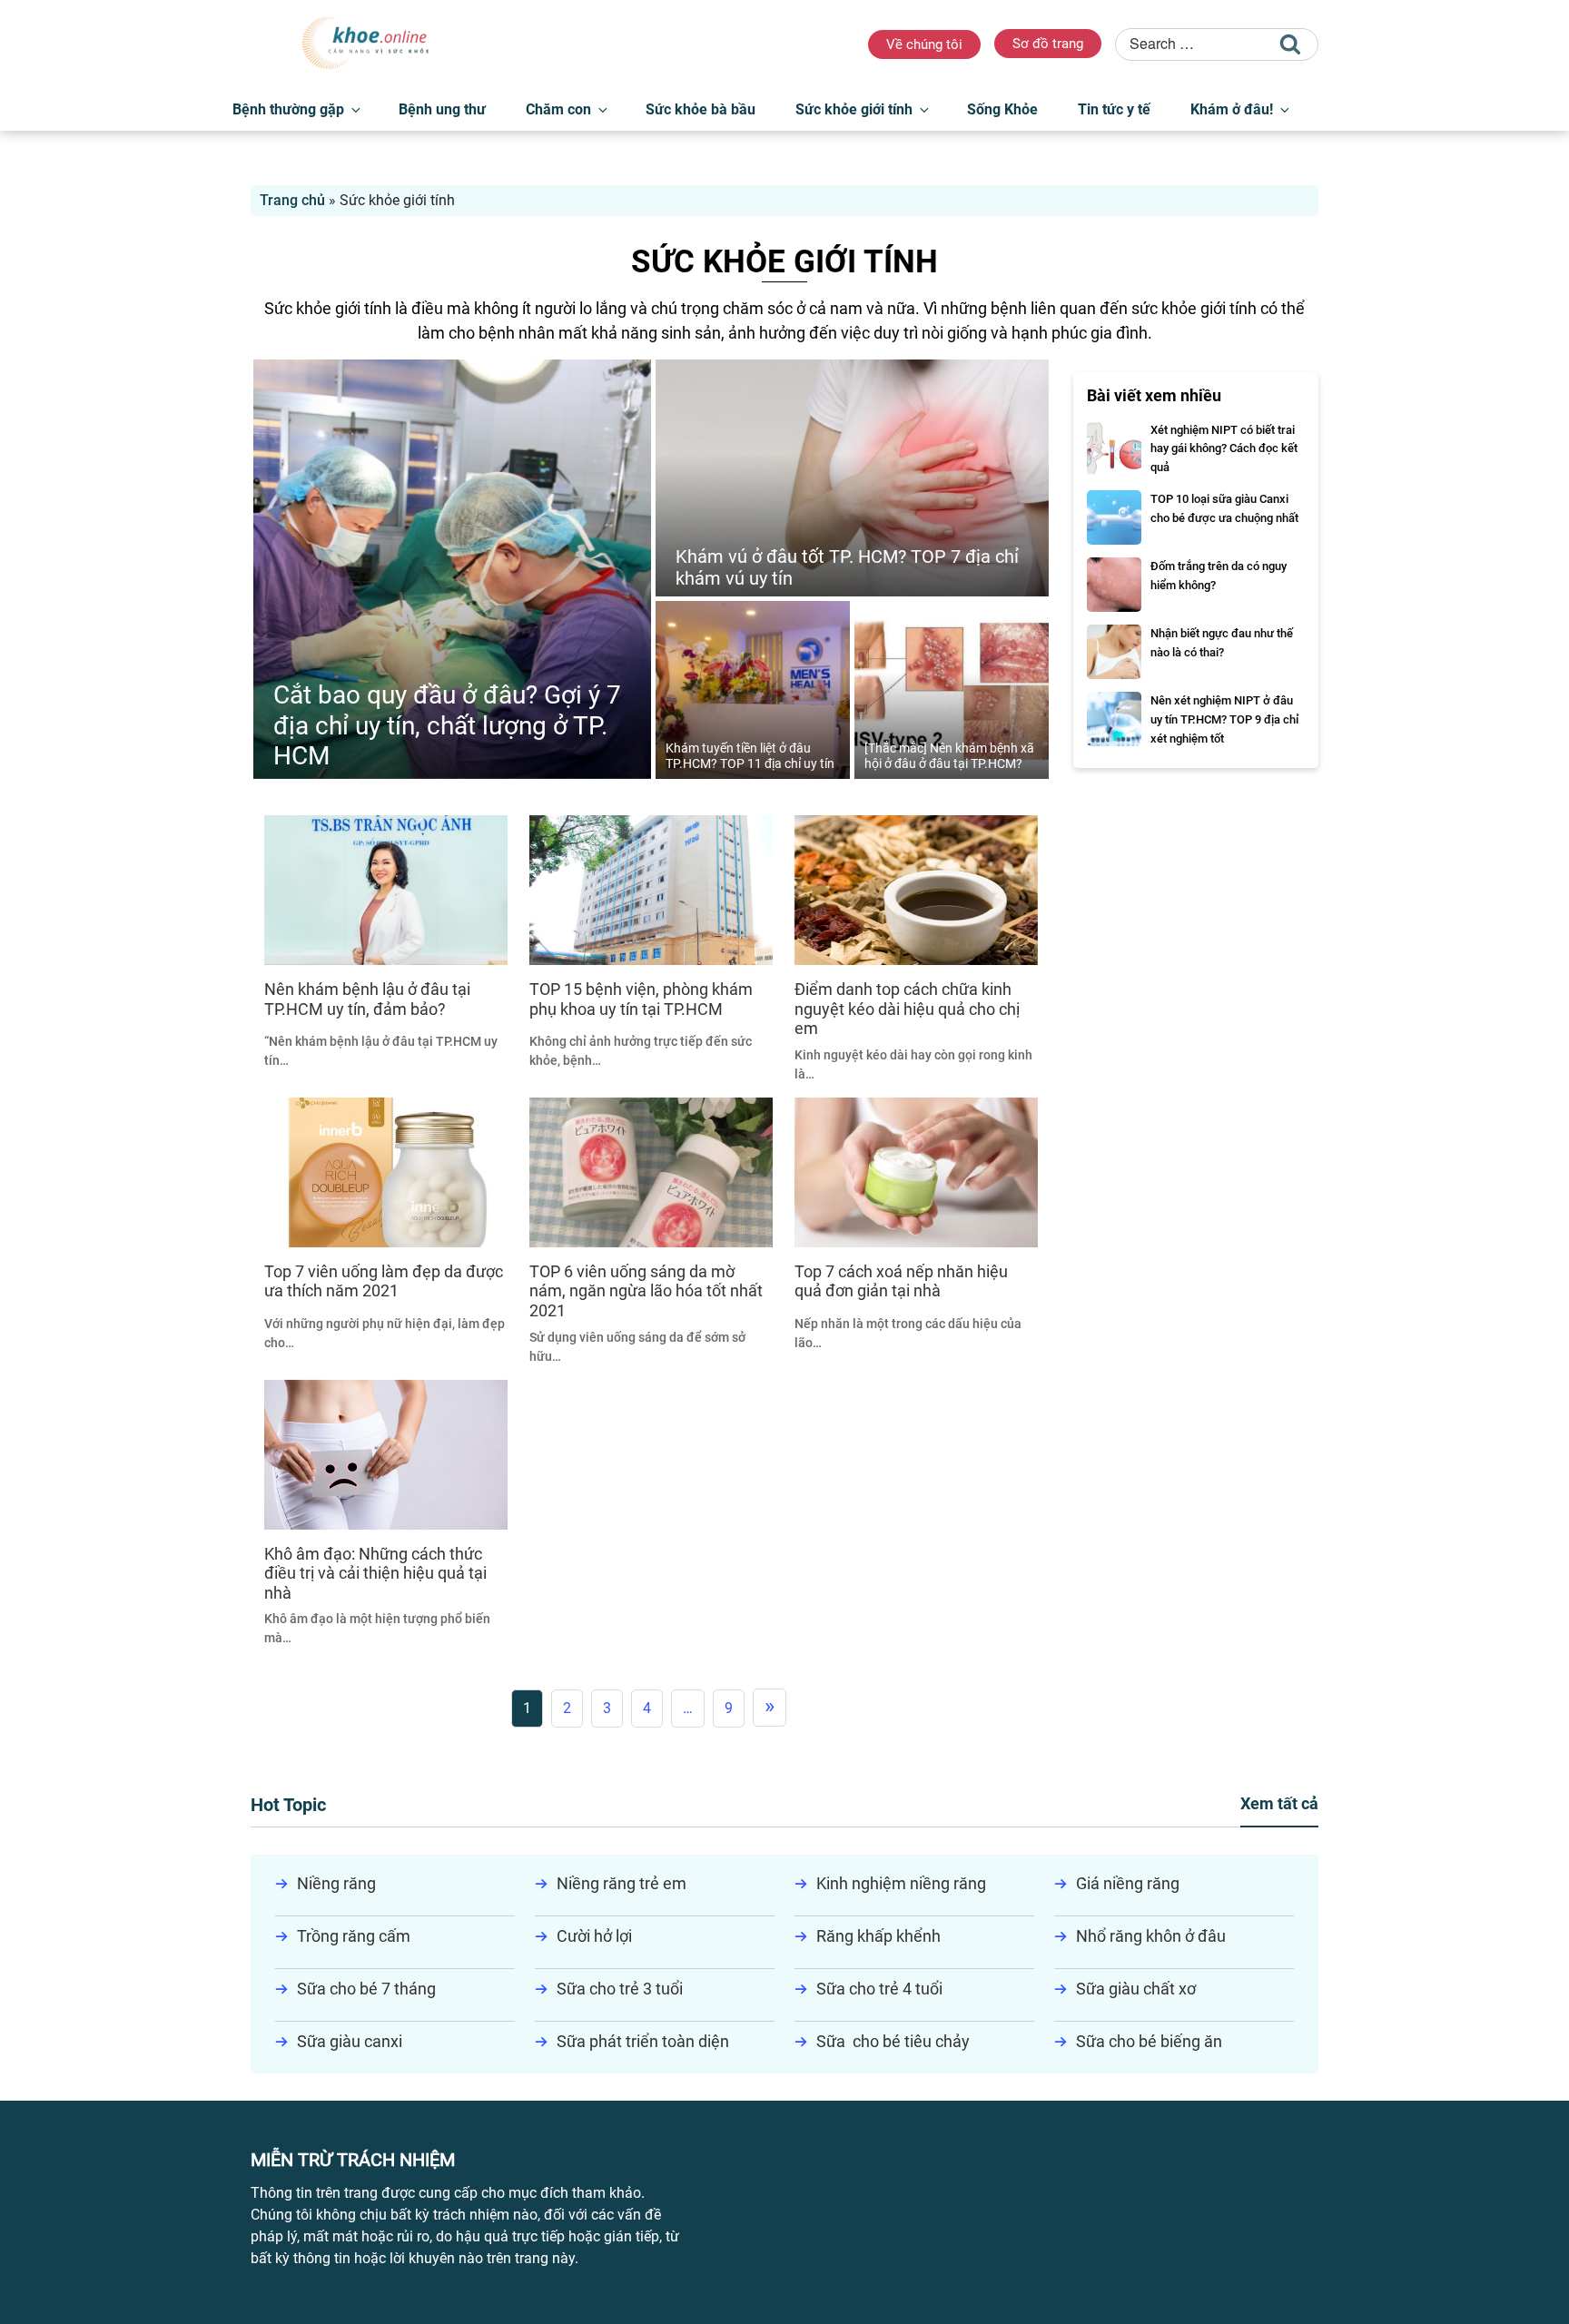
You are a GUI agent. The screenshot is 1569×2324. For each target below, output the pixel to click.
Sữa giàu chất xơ (1136, 1989)
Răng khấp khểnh (878, 1936)
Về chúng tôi (924, 44)
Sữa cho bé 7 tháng (366, 1989)
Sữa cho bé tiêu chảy (893, 2041)
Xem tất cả (1279, 1803)
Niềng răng (336, 1883)
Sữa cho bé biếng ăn (1149, 2041)
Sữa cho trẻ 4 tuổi (879, 1989)
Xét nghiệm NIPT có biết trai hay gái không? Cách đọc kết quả (1224, 449)
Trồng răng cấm (354, 1936)
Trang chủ (292, 200)
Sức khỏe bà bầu (701, 109)
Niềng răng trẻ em (622, 1883)
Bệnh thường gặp (288, 109)
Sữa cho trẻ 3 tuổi (620, 1989)
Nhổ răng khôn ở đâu (1151, 1936)
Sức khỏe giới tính (854, 109)
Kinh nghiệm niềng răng (901, 1883)
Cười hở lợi (594, 1936)
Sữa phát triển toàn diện (643, 2041)
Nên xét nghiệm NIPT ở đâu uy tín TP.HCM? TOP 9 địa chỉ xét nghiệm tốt (1224, 719)
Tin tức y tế (1114, 109)
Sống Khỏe (1002, 109)
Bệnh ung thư (442, 109)
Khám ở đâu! (1232, 109)
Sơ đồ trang (1048, 44)
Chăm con (558, 109)
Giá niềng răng (1128, 1883)
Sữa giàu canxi (350, 2041)
